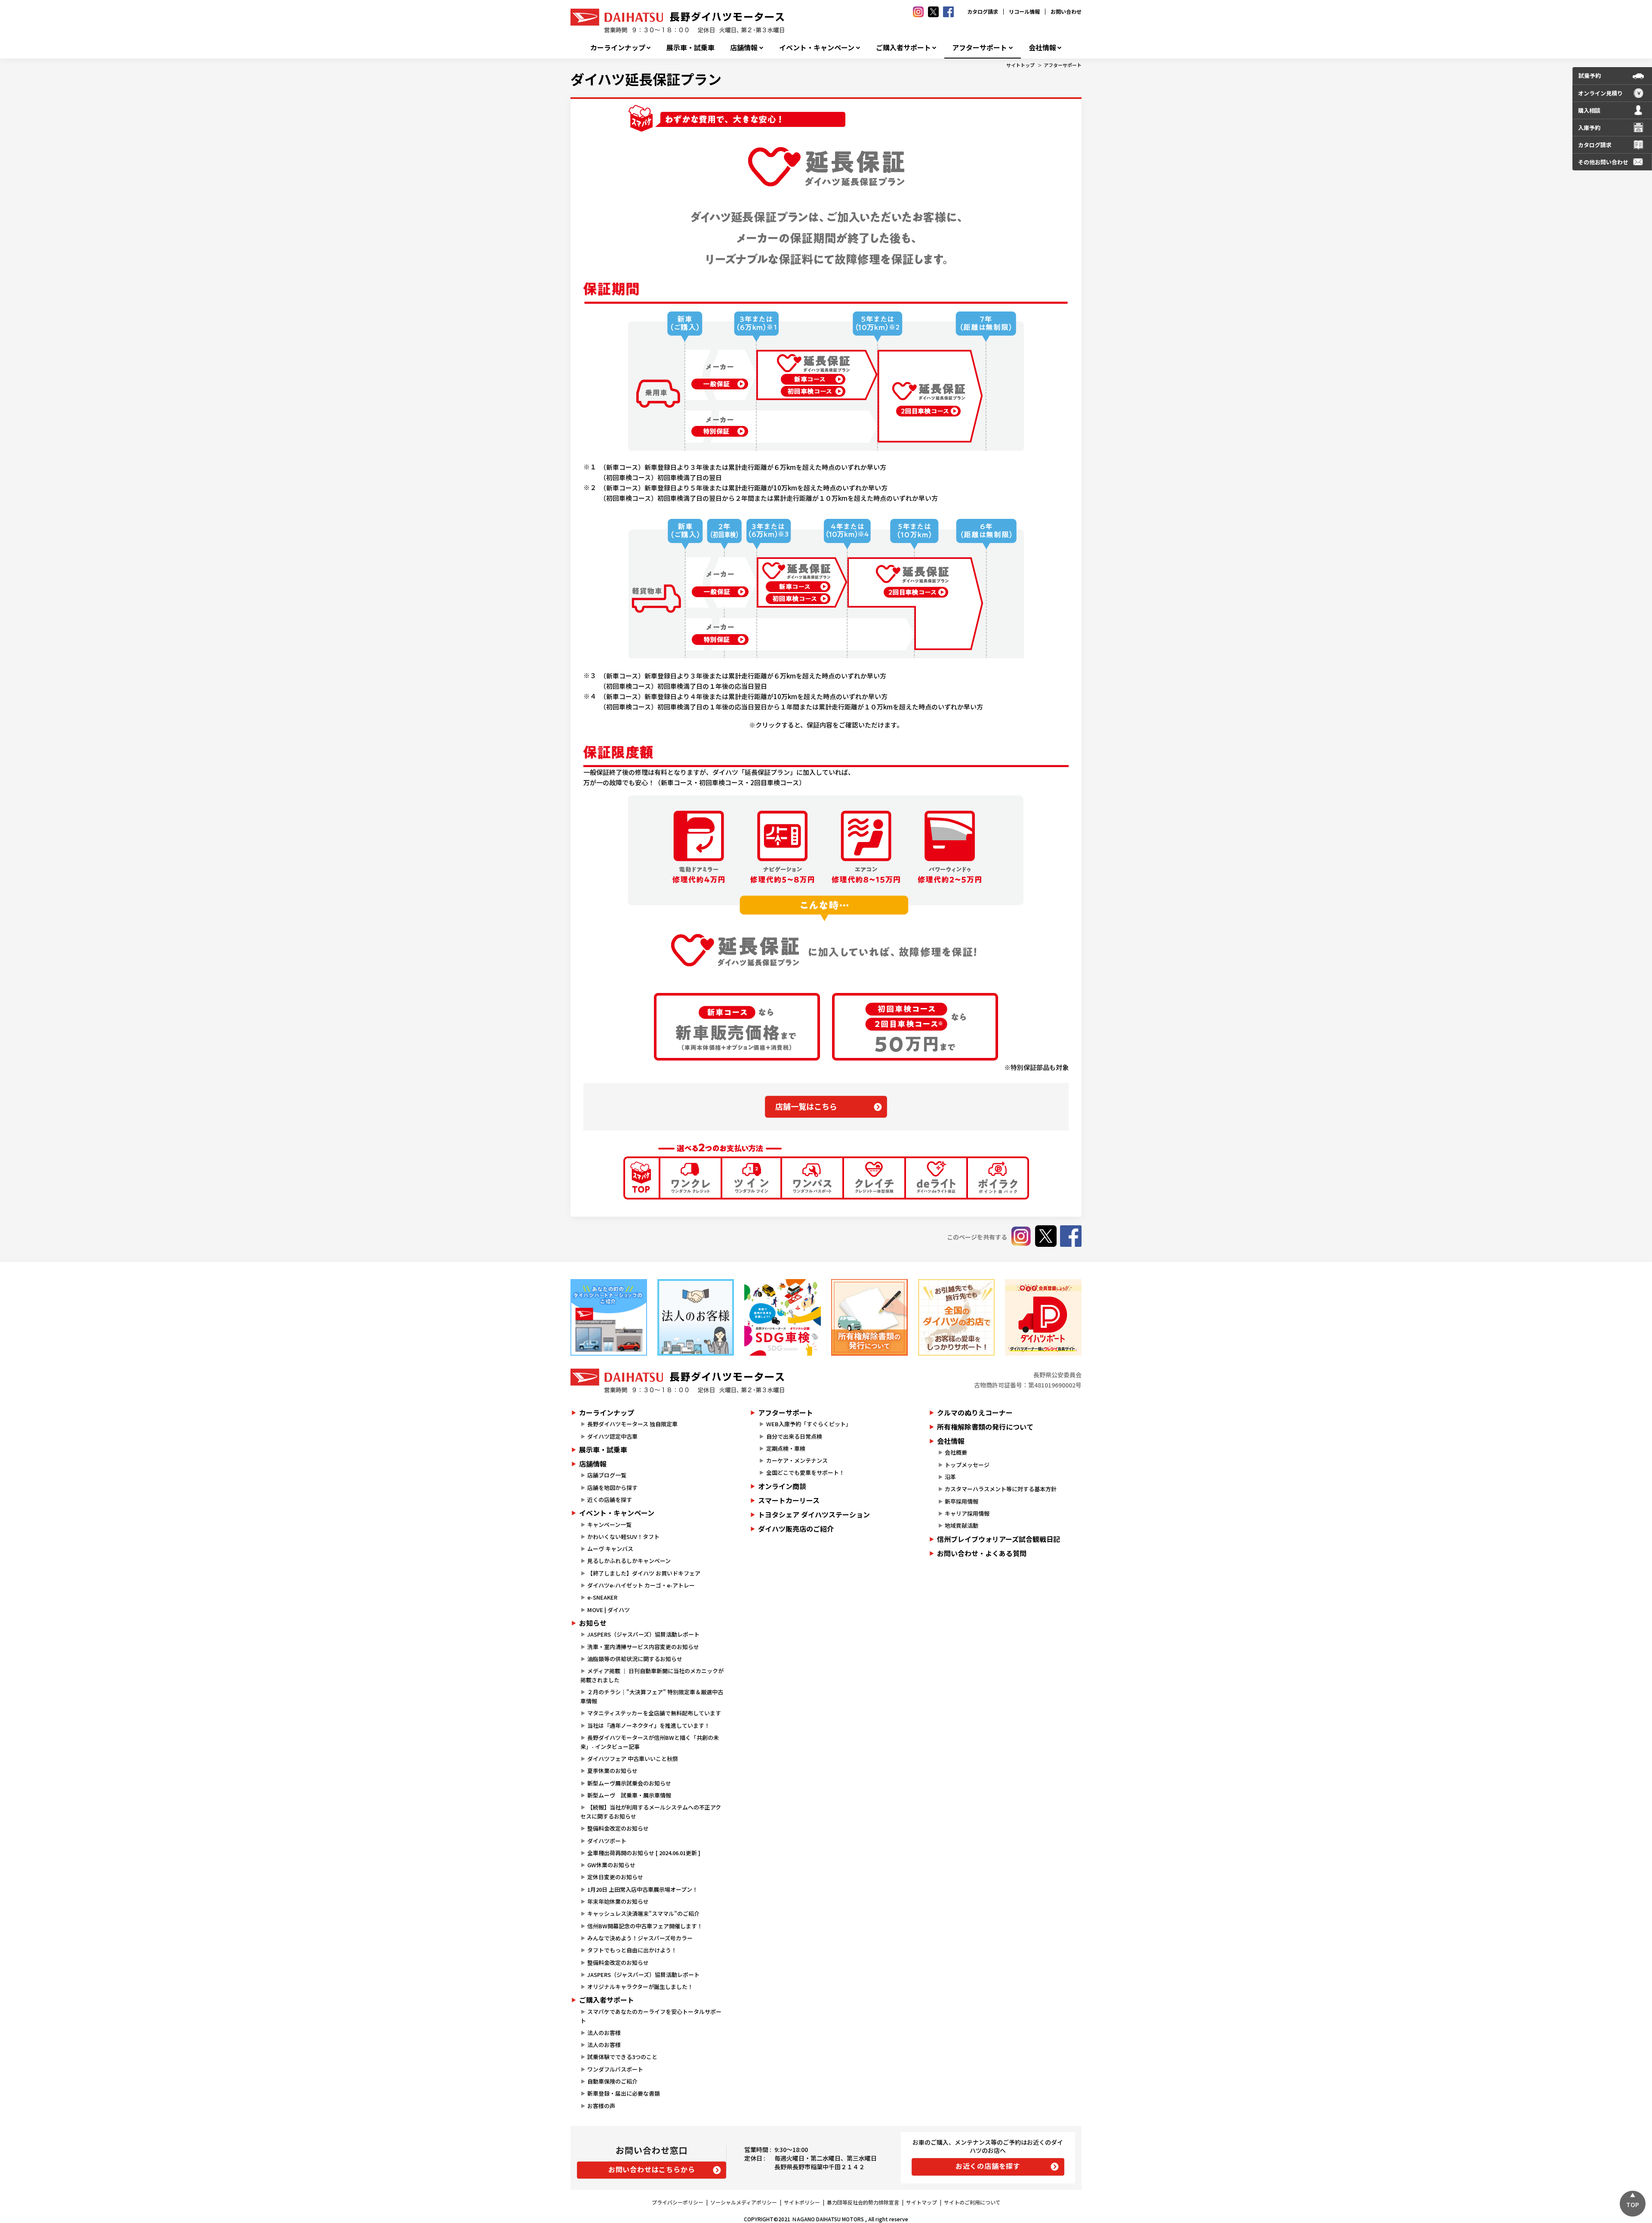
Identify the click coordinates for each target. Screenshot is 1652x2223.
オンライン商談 (782, 1486)
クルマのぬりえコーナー (975, 1412)
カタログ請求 (983, 11)
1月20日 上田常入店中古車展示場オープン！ (643, 1889)
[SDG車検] (783, 1317)
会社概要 (956, 1452)
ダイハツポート (607, 1841)
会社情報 (1042, 48)
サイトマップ (922, 2202)
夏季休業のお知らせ (612, 1771)
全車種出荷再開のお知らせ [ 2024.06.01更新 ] (644, 1853)
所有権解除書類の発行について (985, 1427)
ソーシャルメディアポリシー (744, 2202)
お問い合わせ (1066, 11)
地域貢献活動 (962, 1525)
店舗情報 (744, 48)
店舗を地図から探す (612, 1488)
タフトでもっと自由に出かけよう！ (632, 1950)
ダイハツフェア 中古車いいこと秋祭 (633, 1759)
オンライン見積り (1600, 93)
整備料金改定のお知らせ (618, 1828)
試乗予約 (1590, 76)
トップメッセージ (967, 1465)
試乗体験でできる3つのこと (622, 2057)
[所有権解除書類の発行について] (869, 1317)
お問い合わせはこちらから (652, 2169)
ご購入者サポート (903, 48)
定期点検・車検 (786, 1448)
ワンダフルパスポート (615, 2069)
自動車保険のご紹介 (612, 2081)
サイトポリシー (802, 2202)
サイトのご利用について (972, 2202)
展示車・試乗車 (690, 48)
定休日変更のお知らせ (615, 1877)
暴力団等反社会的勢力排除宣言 (863, 2202)
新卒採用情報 (962, 1501)
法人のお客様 (604, 2033)
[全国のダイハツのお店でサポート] (956, 1317)
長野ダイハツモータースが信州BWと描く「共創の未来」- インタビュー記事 (650, 1742)
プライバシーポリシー (678, 2202)
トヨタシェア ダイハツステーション (814, 1514)
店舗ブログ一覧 (607, 1475)
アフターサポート (980, 48)
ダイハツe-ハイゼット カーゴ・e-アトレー (641, 1585)
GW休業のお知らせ (611, 1865)
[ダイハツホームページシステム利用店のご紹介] (609, 1317)
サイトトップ (1020, 65)
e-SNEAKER (602, 1597)
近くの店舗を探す (610, 1500)
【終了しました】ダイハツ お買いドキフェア (644, 1573)
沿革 (950, 1477)
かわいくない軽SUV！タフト (623, 1537)
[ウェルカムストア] (696, 1317)
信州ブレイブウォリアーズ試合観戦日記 (999, 1539)
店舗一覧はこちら (806, 1106)
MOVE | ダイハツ (609, 1610)
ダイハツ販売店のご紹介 (796, 1529)
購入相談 (1589, 110)
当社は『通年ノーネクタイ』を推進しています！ (649, 1725)
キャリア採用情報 (967, 1513)
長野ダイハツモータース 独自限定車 (632, 1424)
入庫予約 (1589, 128)
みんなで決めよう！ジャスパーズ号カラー (640, 1938)
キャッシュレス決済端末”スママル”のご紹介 (643, 1913)
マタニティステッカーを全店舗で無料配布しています (654, 1713)
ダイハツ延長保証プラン (646, 79)
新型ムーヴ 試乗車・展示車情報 (629, 1795)
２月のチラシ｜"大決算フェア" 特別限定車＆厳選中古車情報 (652, 1696)
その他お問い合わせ (1603, 162)
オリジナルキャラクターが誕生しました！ (640, 1987)
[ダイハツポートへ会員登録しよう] (1043, 1317)
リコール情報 (1024, 11)
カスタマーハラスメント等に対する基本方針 (1001, 1489)
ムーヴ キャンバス (610, 1549)
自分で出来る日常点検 (794, 1436)
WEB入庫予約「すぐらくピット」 (809, 1424)
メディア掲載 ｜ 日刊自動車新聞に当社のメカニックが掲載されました (652, 1675)
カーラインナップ (618, 48)
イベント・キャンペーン (817, 48)
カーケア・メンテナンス (797, 1460)
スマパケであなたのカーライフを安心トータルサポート (651, 2016)
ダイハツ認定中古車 (612, 1436)
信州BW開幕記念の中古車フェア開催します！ (645, 1926)
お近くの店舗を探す (988, 2166)
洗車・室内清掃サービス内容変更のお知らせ (643, 1647)
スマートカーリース (789, 1500)
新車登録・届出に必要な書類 (624, 2093)
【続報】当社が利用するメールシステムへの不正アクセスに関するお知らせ (651, 1812)
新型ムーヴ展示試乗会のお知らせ (629, 1783)
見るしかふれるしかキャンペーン (629, 1561)
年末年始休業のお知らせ (618, 1901)
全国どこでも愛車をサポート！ (805, 1472)
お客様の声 (601, 2106)
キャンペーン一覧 (609, 1525)
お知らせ (593, 1623)
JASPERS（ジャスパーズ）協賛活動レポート (643, 1634)
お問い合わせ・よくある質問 (982, 1553)
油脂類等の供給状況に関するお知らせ (635, 1659)
